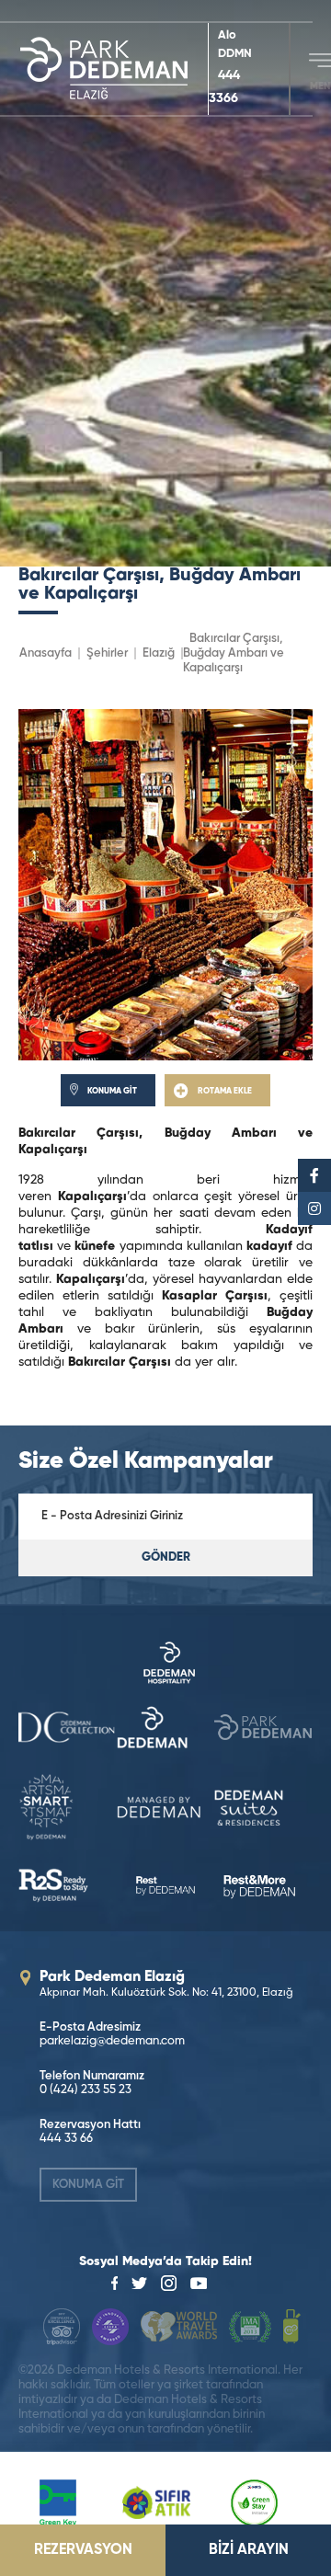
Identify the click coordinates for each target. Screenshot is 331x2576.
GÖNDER (166, 1557)
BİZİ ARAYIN (249, 2550)
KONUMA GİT (88, 2185)
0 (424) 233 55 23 (86, 2090)
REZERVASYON (83, 2550)
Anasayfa (46, 653)
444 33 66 (66, 2139)
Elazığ (159, 653)
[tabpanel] (165, 283)
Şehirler (107, 653)
